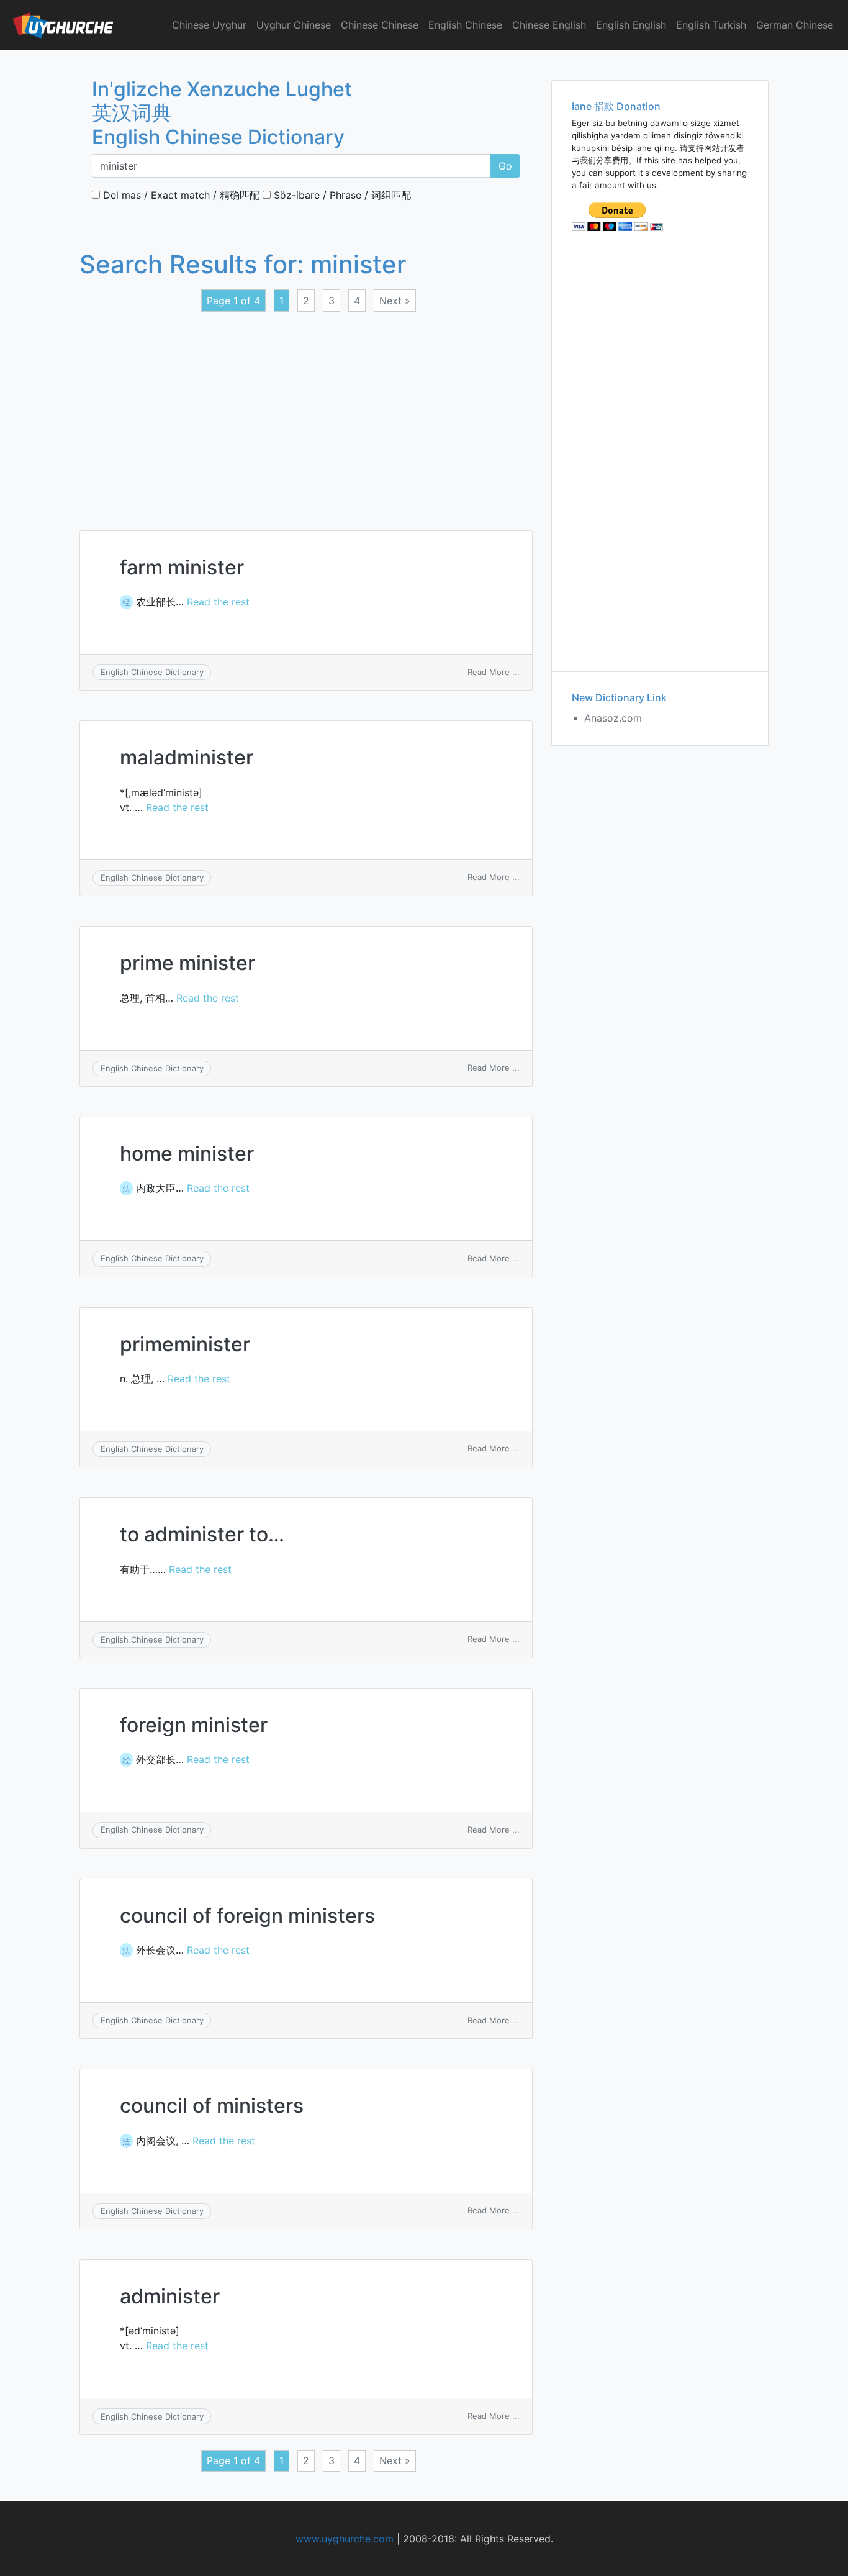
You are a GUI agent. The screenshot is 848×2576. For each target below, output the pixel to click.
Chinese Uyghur (209, 25)
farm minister (182, 567)
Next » (395, 301)
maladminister (187, 757)
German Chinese (795, 25)
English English (631, 25)
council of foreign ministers (247, 1916)
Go (505, 166)
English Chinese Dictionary (152, 672)
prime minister (187, 963)
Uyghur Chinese (294, 25)
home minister (187, 1154)
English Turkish (711, 25)
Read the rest (218, 602)
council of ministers (212, 2106)
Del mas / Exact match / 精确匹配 (180, 195)
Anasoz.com (613, 718)
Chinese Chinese (380, 25)
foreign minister (194, 1725)
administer (170, 2296)
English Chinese (465, 25)
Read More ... (494, 672)
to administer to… (202, 1534)
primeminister (185, 1344)
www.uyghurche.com (345, 2539)
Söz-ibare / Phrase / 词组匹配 (341, 195)
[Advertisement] (306, 414)
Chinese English (549, 25)
